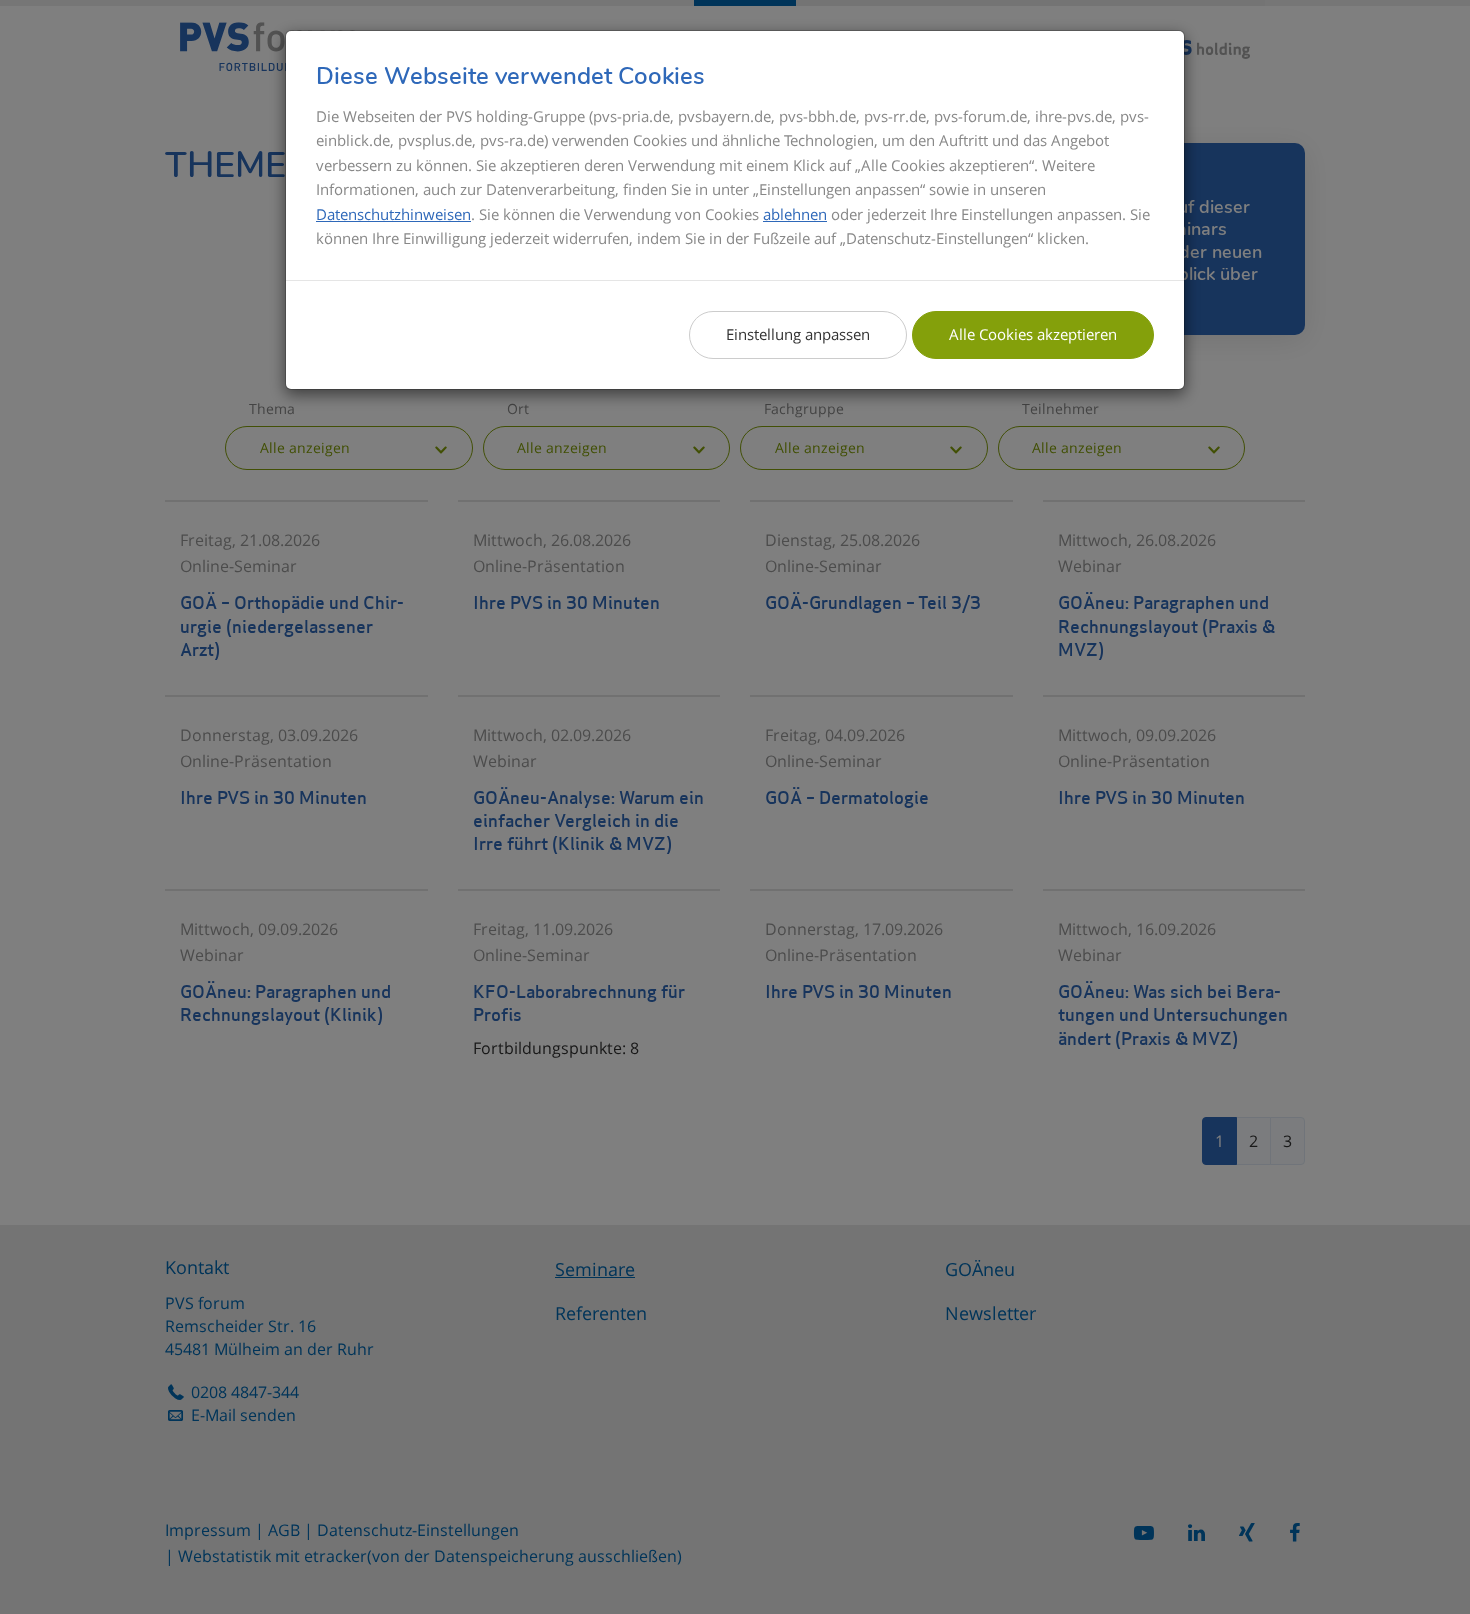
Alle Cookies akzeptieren (1033, 334)
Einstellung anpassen (798, 334)
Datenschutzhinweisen (393, 214)
